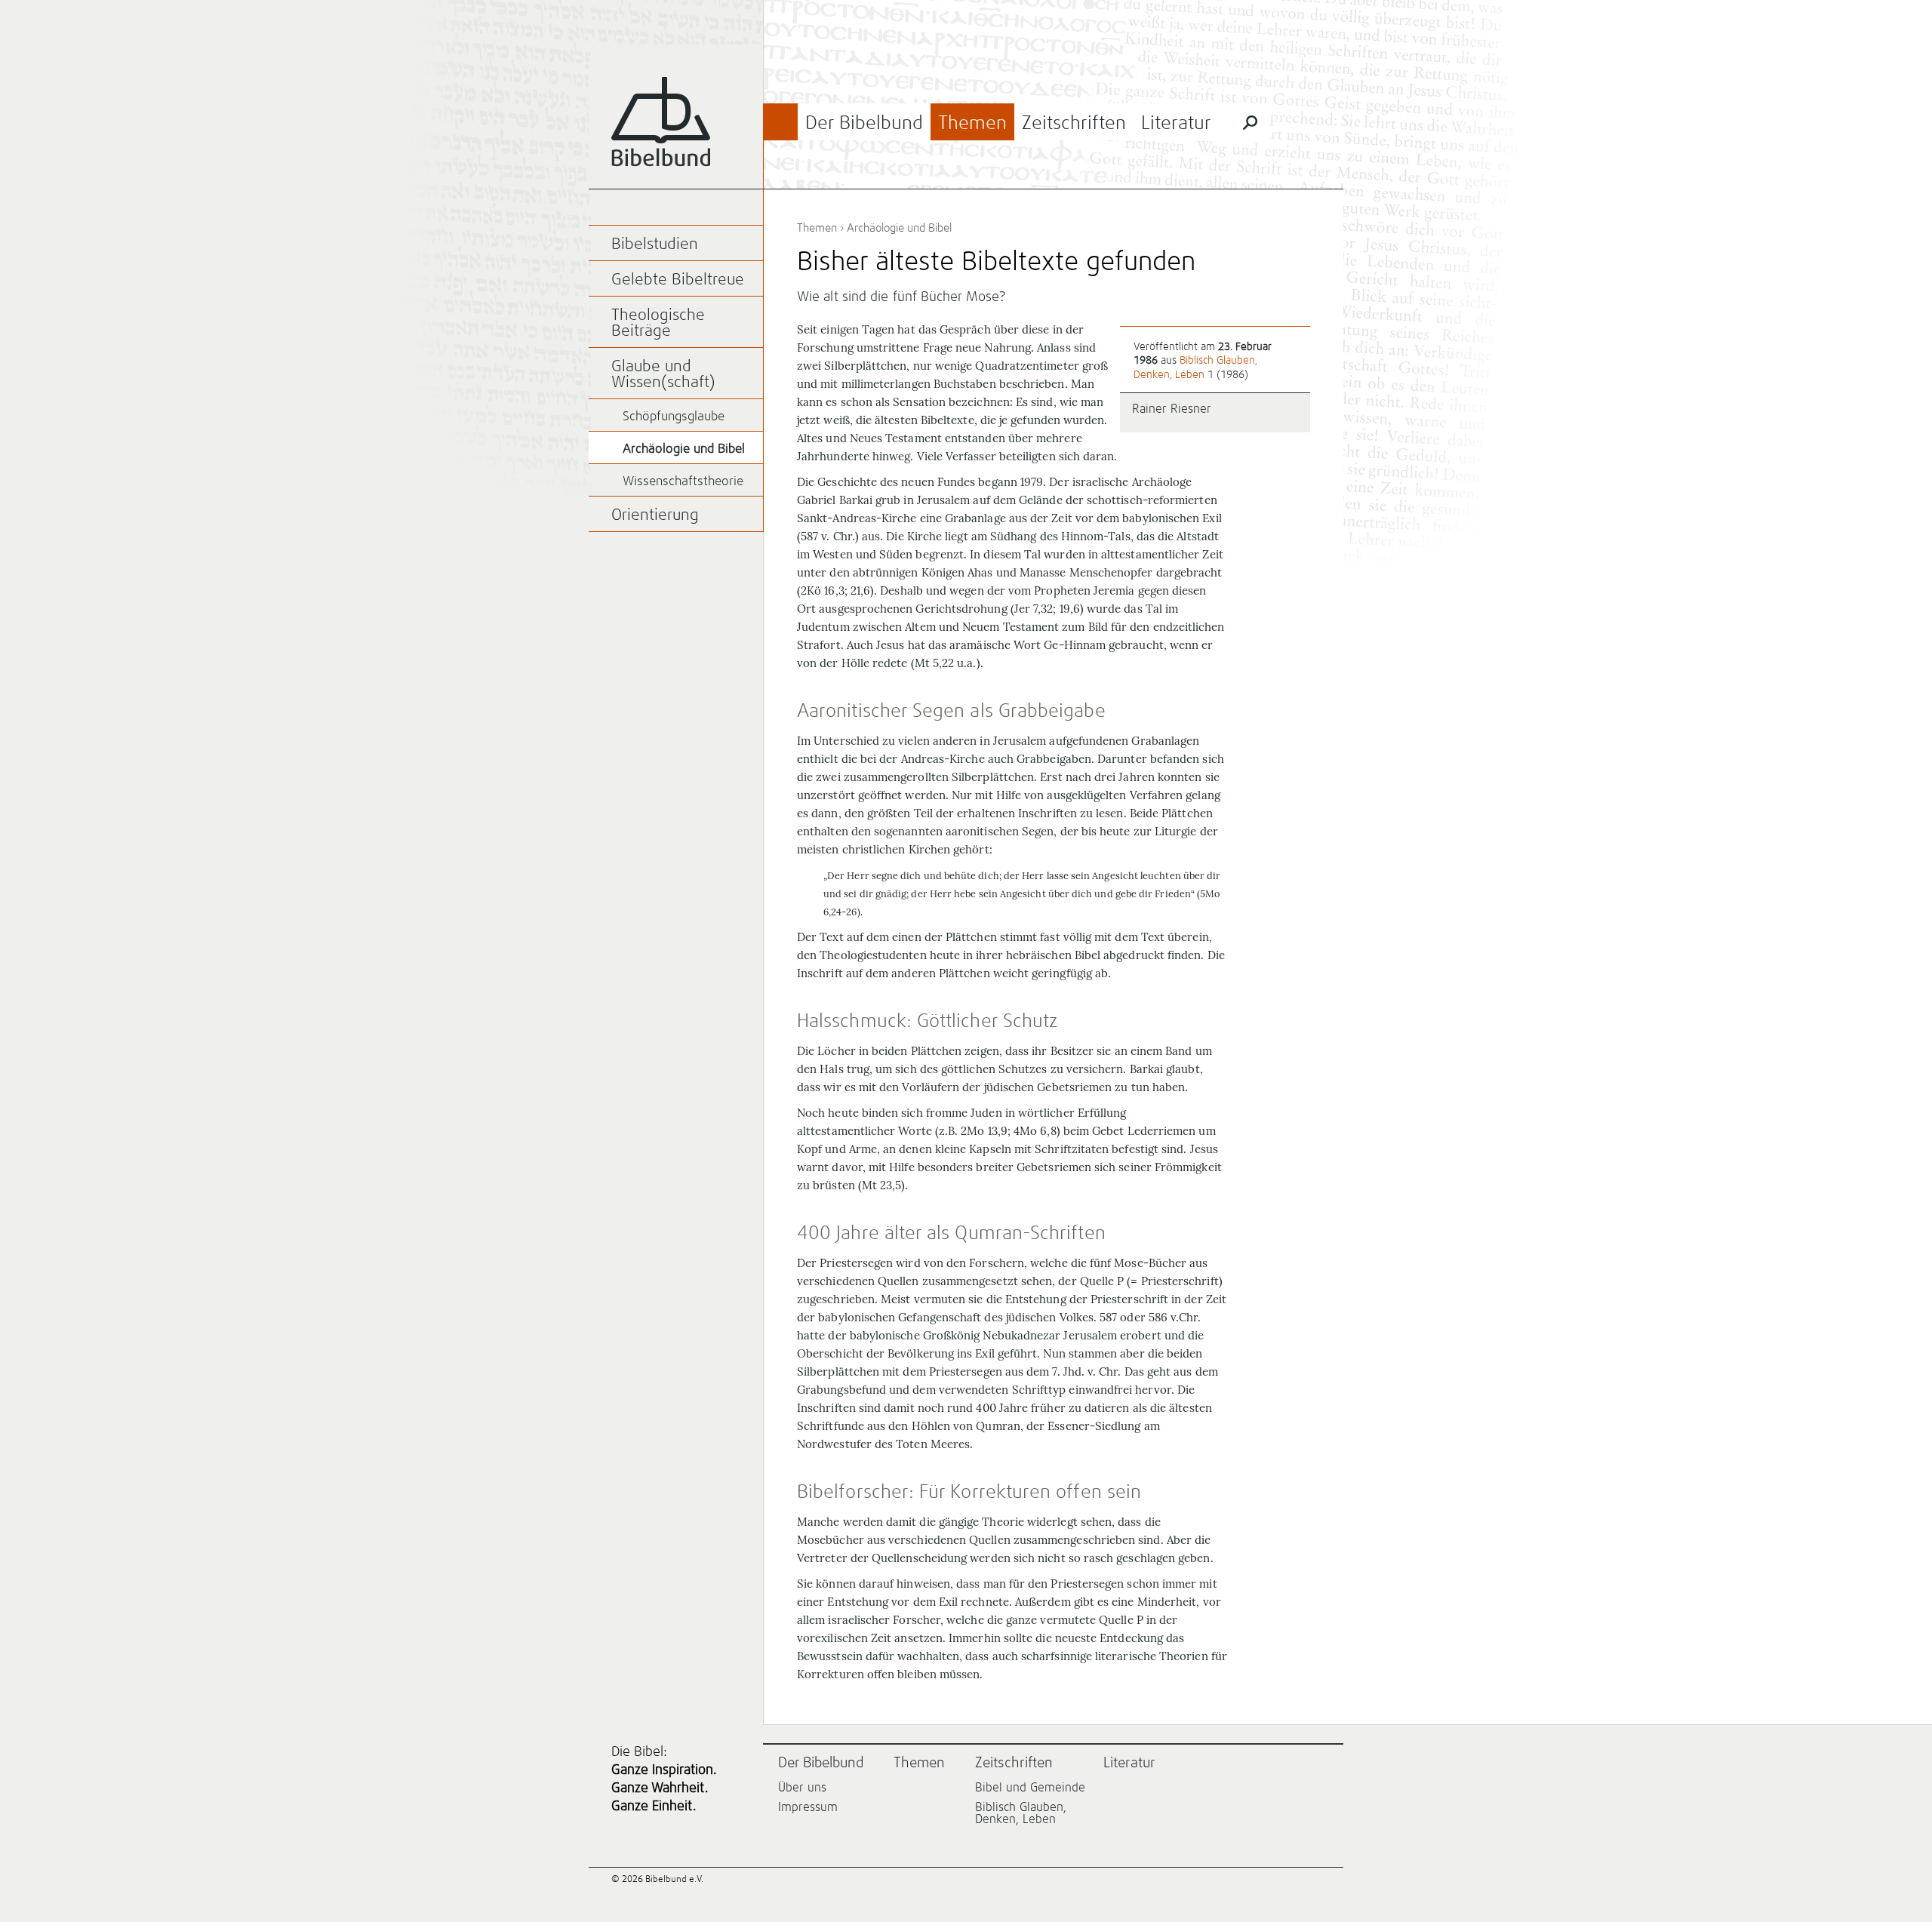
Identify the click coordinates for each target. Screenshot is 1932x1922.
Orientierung (655, 516)
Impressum (808, 1807)
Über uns (802, 1788)
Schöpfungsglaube (674, 417)
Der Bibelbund (864, 123)
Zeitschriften (1074, 123)
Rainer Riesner (1172, 409)
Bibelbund (661, 122)
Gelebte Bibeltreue (678, 280)
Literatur (1176, 123)
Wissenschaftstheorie (683, 482)
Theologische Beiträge (658, 324)
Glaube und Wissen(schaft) (663, 375)
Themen (972, 123)
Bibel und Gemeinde (1030, 1788)
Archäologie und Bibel (899, 228)
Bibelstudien (655, 245)
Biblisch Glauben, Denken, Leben (1021, 1813)
